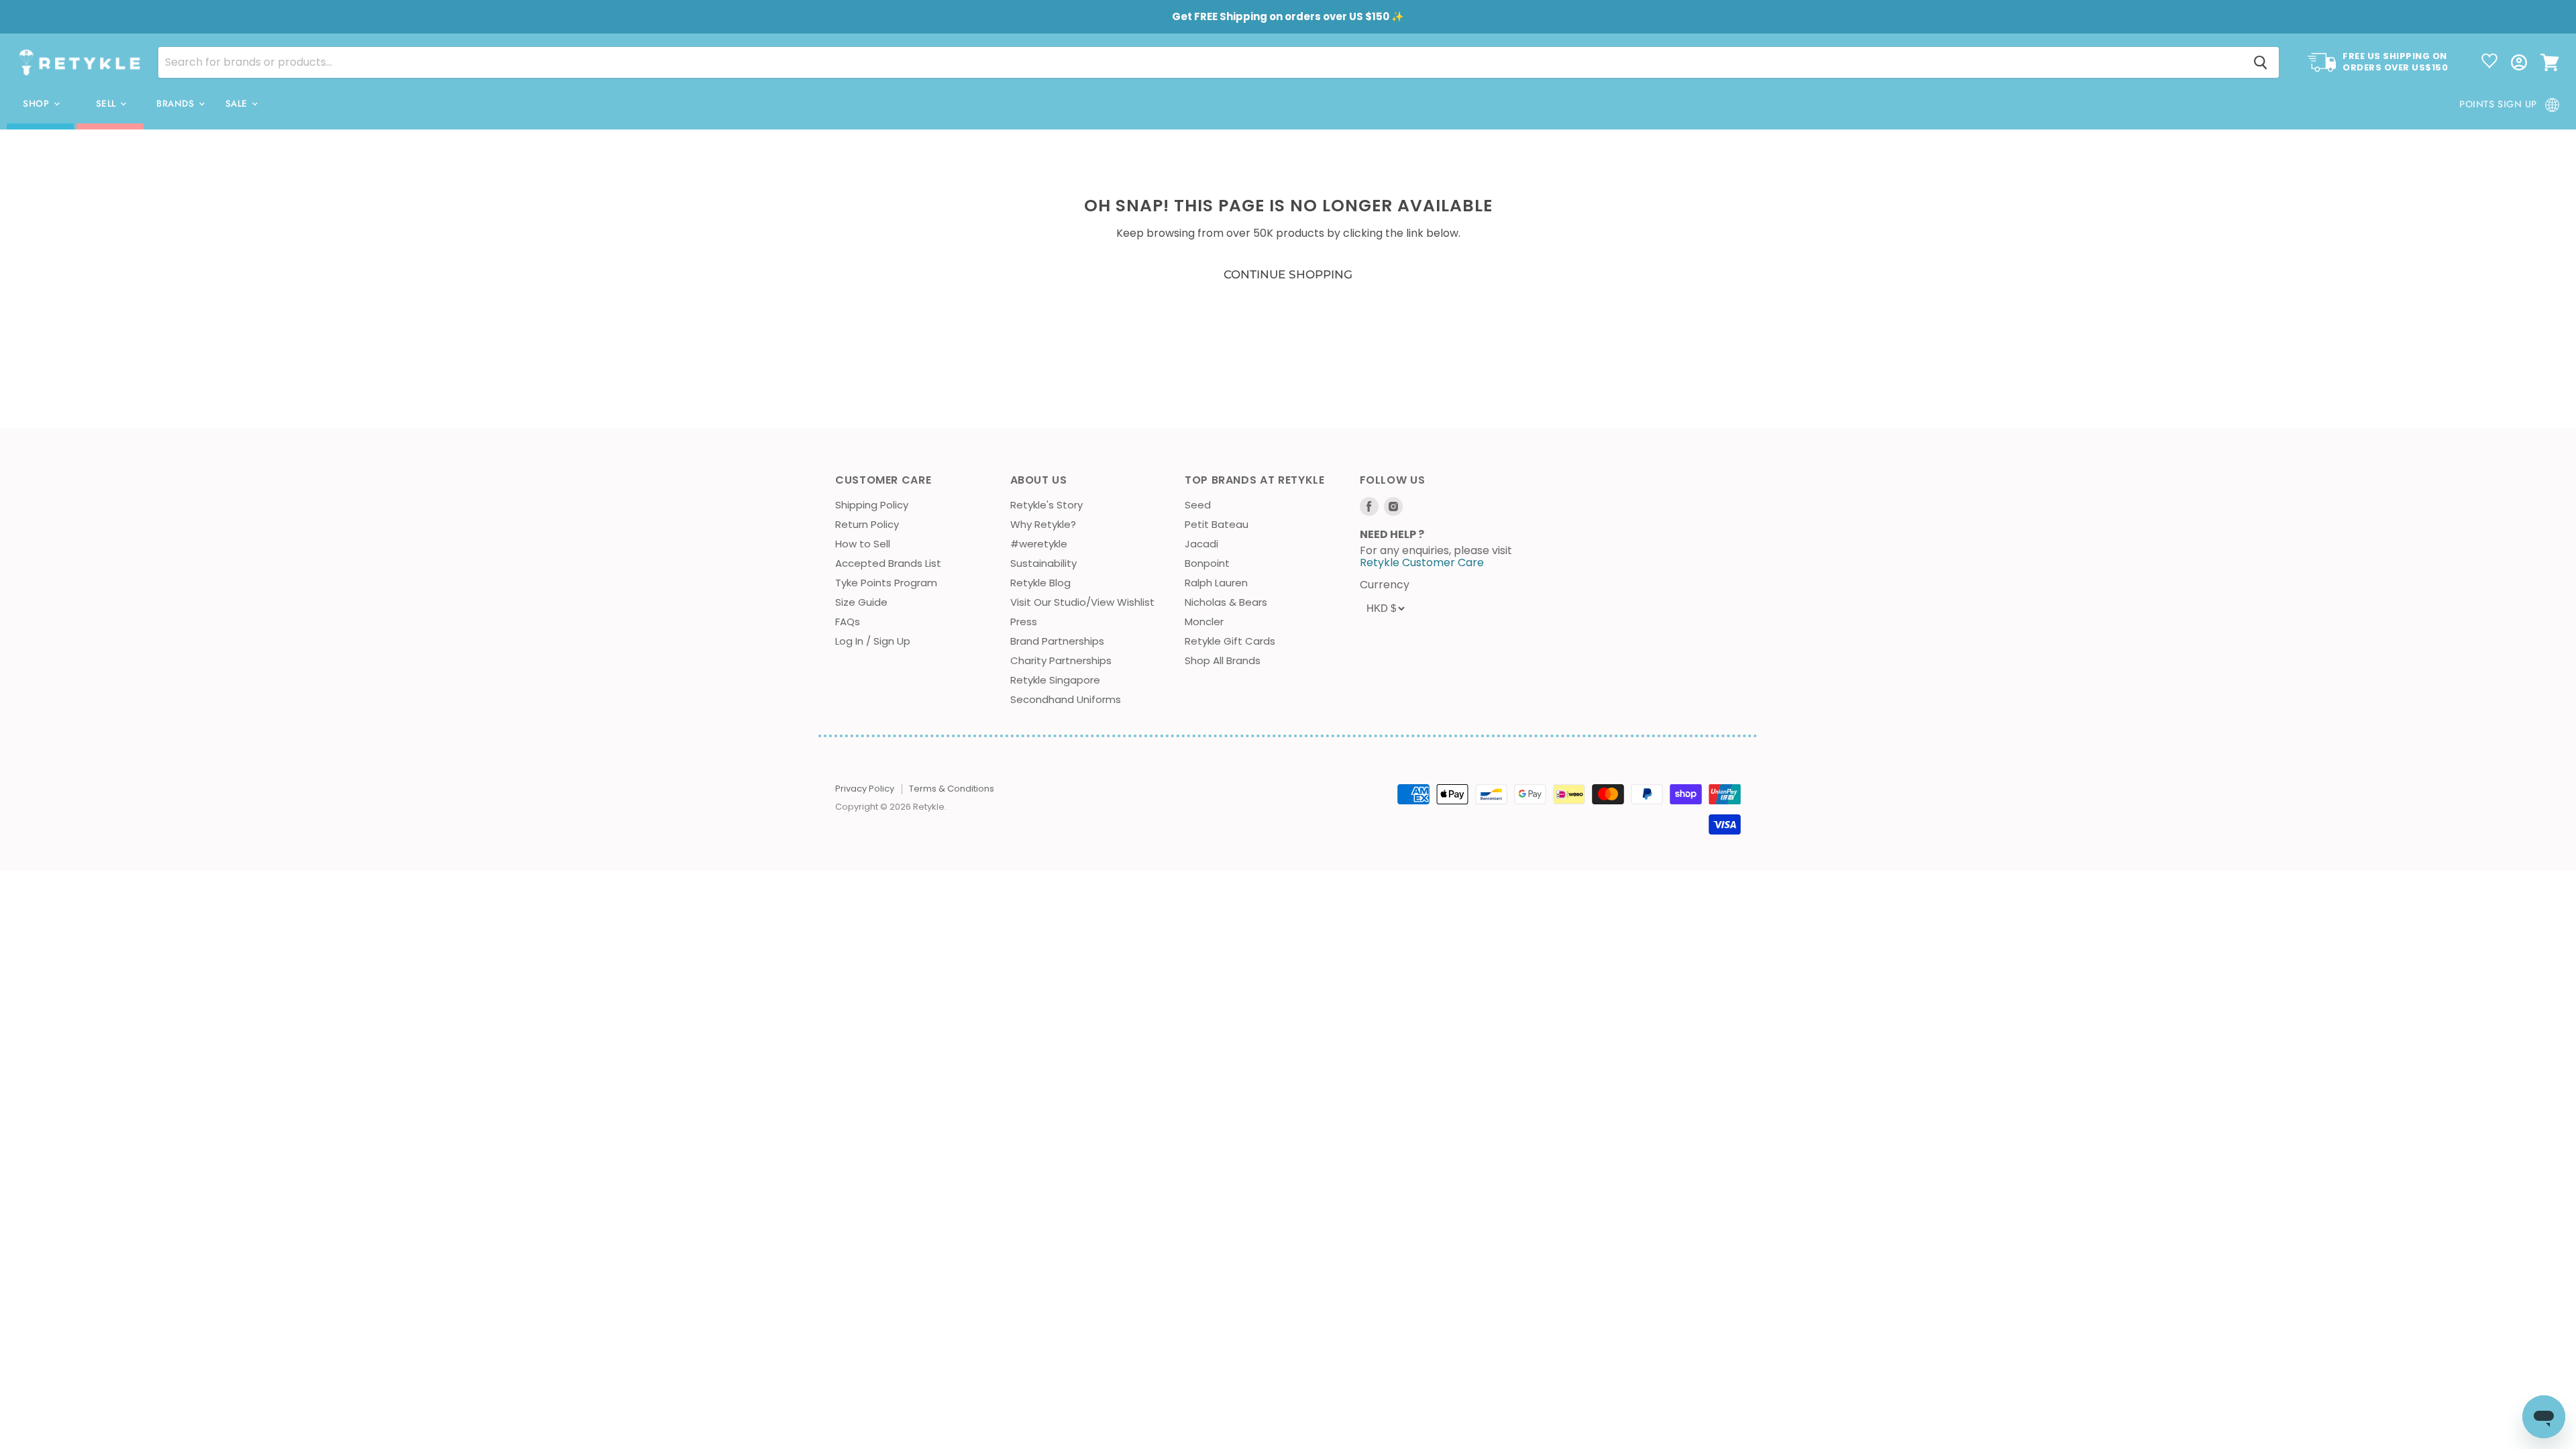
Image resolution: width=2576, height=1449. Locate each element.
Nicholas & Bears (1226, 602)
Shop (38, 104)
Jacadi (1201, 544)
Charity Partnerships (1061, 660)
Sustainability (1043, 563)
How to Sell (863, 544)
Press (1024, 622)
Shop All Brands (1223, 660)
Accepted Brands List (888, 563)
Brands (177, 104)
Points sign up (2498, 104)
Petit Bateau (1217, 524)
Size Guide (861, 602)
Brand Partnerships (1057, 641)
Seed (1198, 505)
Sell (108, 104)
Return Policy (867, 524)
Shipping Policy (872, 505)
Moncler (1204, 622)
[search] (1200, 62)
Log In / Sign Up (873, 641)
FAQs (848, 622)
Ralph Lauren (1216, 583)
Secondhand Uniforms (1066, 699)
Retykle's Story (1046, 505)
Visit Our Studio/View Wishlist (1082, 602)
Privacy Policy (865, 789)
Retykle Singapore (1055, 680)
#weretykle (1039, 544)
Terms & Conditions (952, 789)
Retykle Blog (1040, 583)
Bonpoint (1207, 563)
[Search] (2261, 62)
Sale (238, 104)
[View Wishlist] (2489, 62)
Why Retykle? (1043, 524)
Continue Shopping (1288, 274)
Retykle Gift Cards (1230, 641)
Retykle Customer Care (1422, 562)
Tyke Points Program (886, 583)
